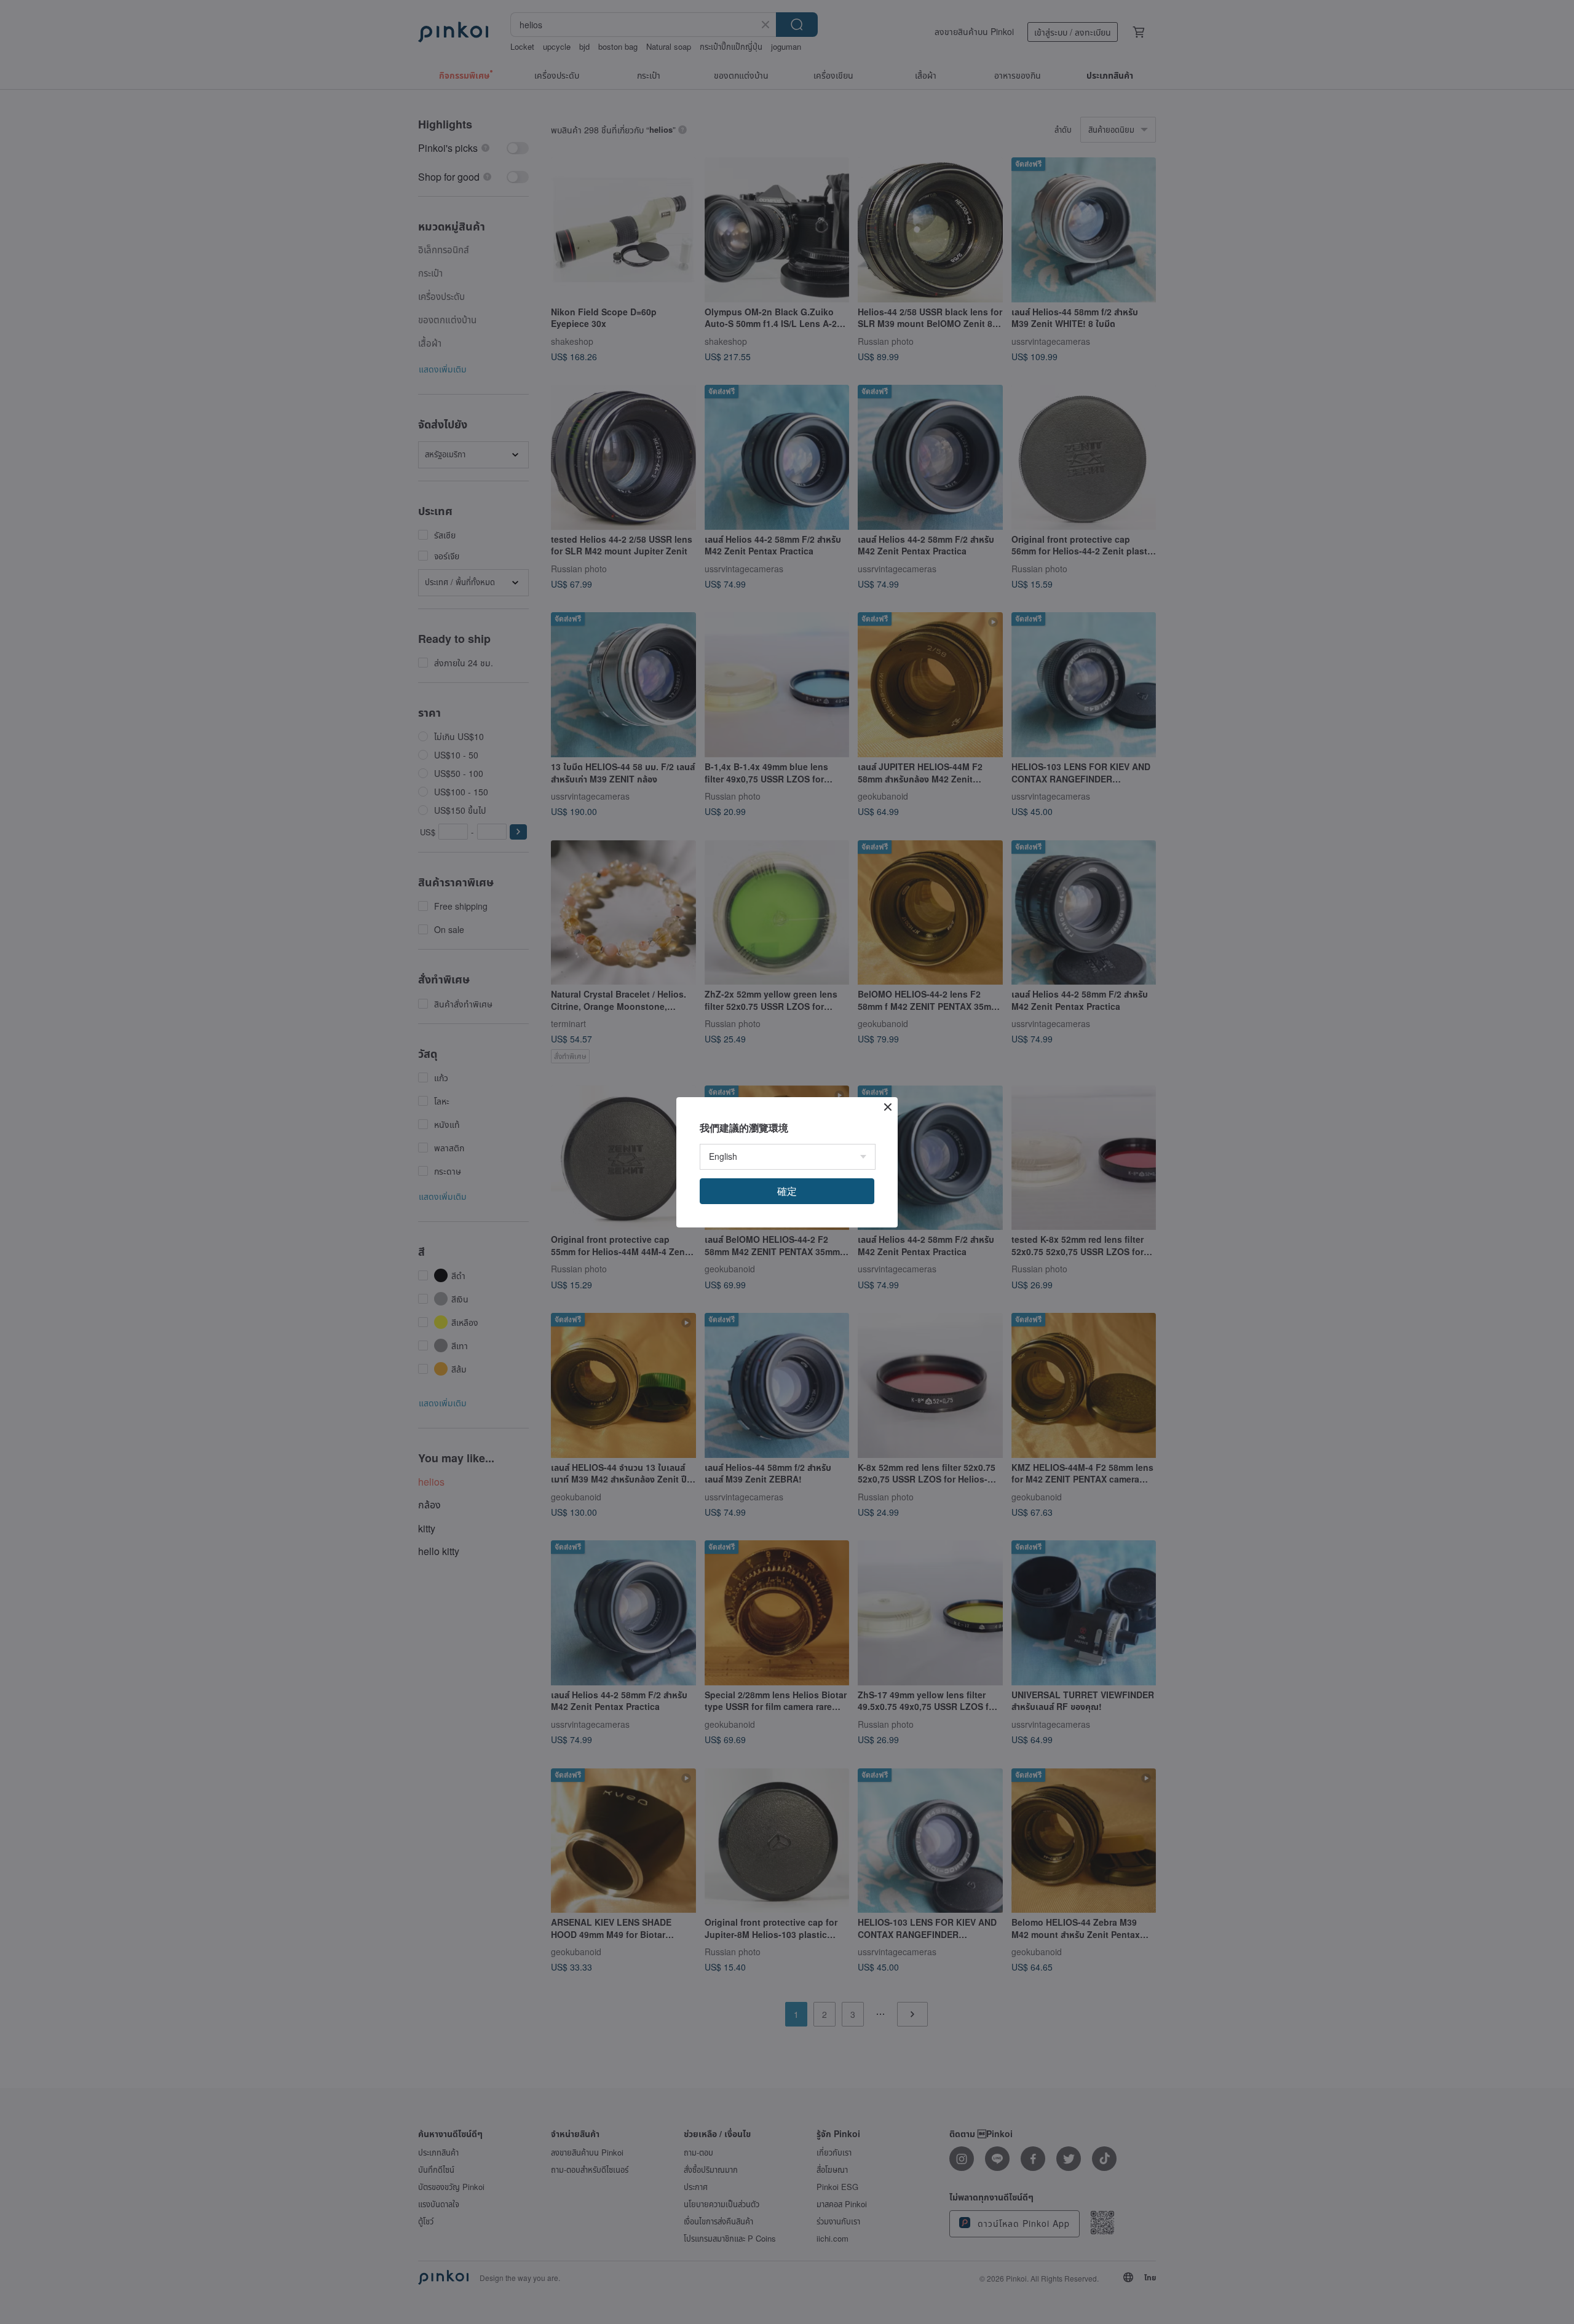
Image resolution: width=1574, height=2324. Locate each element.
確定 (787, 1191)
